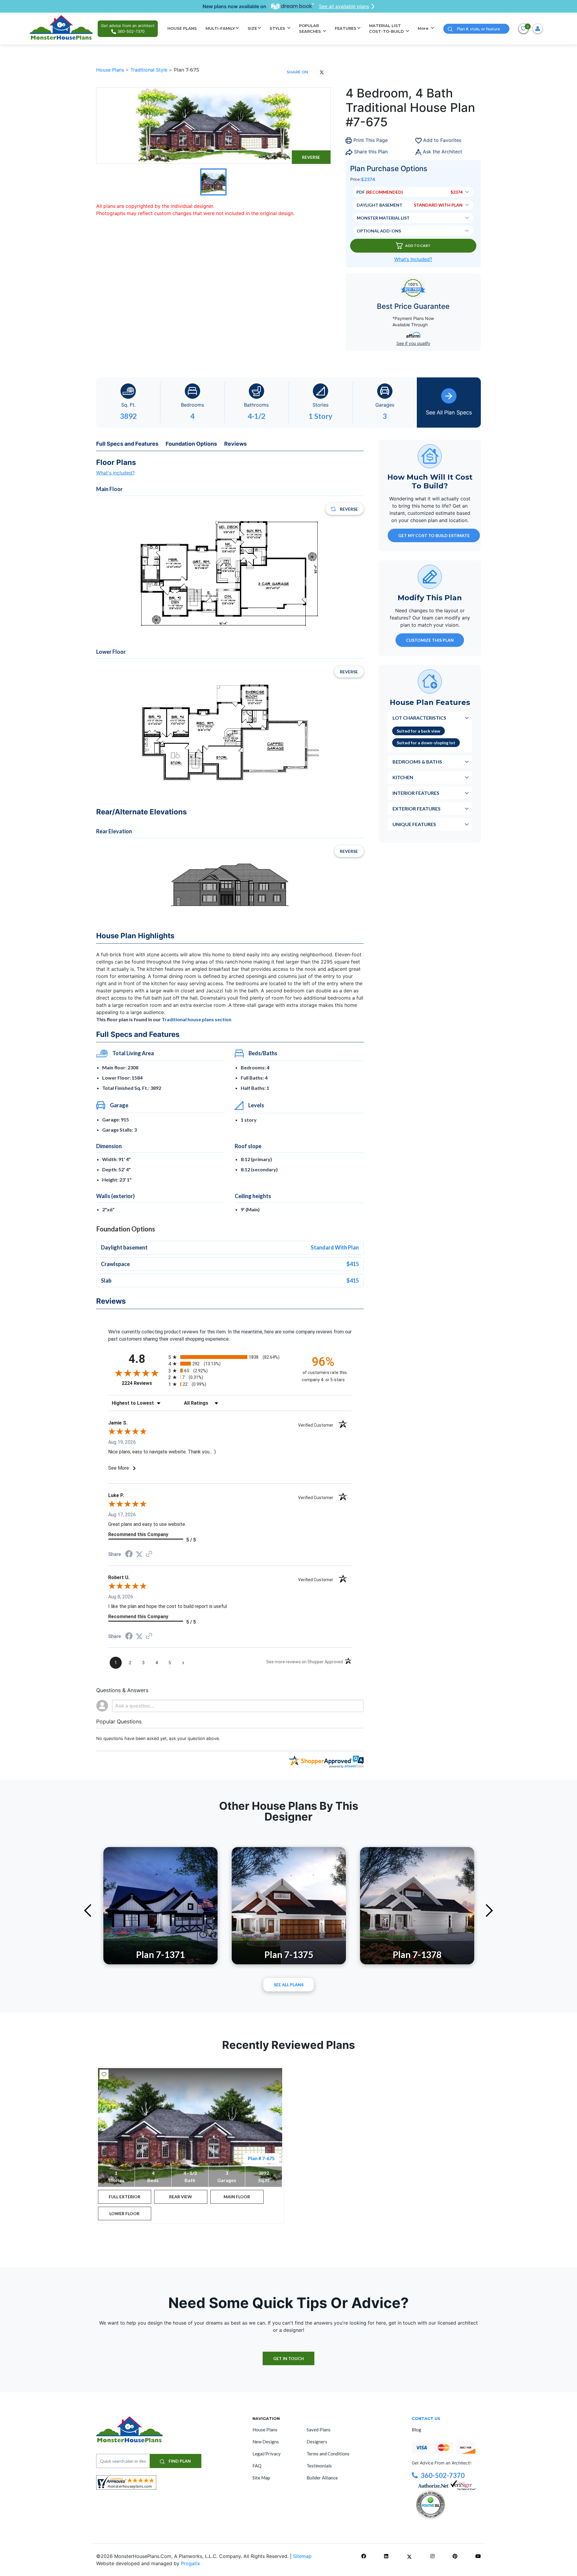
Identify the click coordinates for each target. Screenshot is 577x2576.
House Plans (111, 70)
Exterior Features (417, 808)
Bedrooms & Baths (417, 761)
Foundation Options (191, 444)
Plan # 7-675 (261, 2158)
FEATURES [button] (346, 28)
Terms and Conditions (328, 2454)
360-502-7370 (443, 2475)
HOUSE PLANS (182, 28)
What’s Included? (413, 259)
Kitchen (403, 777)
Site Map (261, 2478)
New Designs (266, 2442)
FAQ (257, 2466)
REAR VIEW (181, 2197)
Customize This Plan (430, 640)
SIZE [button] (252, 28)
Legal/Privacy (267, 2454)
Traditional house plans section (197, 1019)
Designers (317, 2442)
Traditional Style (150, 70)
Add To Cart (418, 246)
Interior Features (416, 793)
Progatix (191, 2563)
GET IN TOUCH (288, 2358)
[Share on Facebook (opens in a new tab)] (129, 1555)
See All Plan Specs (449, 412)
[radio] (230, 1357)
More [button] (424, 28)
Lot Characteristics (419, 717)
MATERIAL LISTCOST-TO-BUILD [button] (387, 29)
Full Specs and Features (127, 444)
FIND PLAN (179, 2461)
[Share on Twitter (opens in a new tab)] (139, 1554)
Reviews (235, 444)
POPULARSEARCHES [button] (311, 29)
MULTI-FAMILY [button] (220, 28)
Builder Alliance (322, 2478)
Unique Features (414, 824)
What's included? (115, 473)
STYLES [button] (278, 28)
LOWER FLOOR (124, 2213)
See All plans (289, 1985)
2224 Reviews (143, 1383)
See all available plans (344, 6)
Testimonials (319, 2466)
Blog (417, 2430)
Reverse (311, 157)
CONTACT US (426, 2418)
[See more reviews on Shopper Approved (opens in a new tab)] (149, 1554)
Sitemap (302, 2556)
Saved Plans (319, 2430)
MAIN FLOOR (237, 2197)
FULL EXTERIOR (125, 2197)
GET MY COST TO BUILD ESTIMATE (434, 535)
